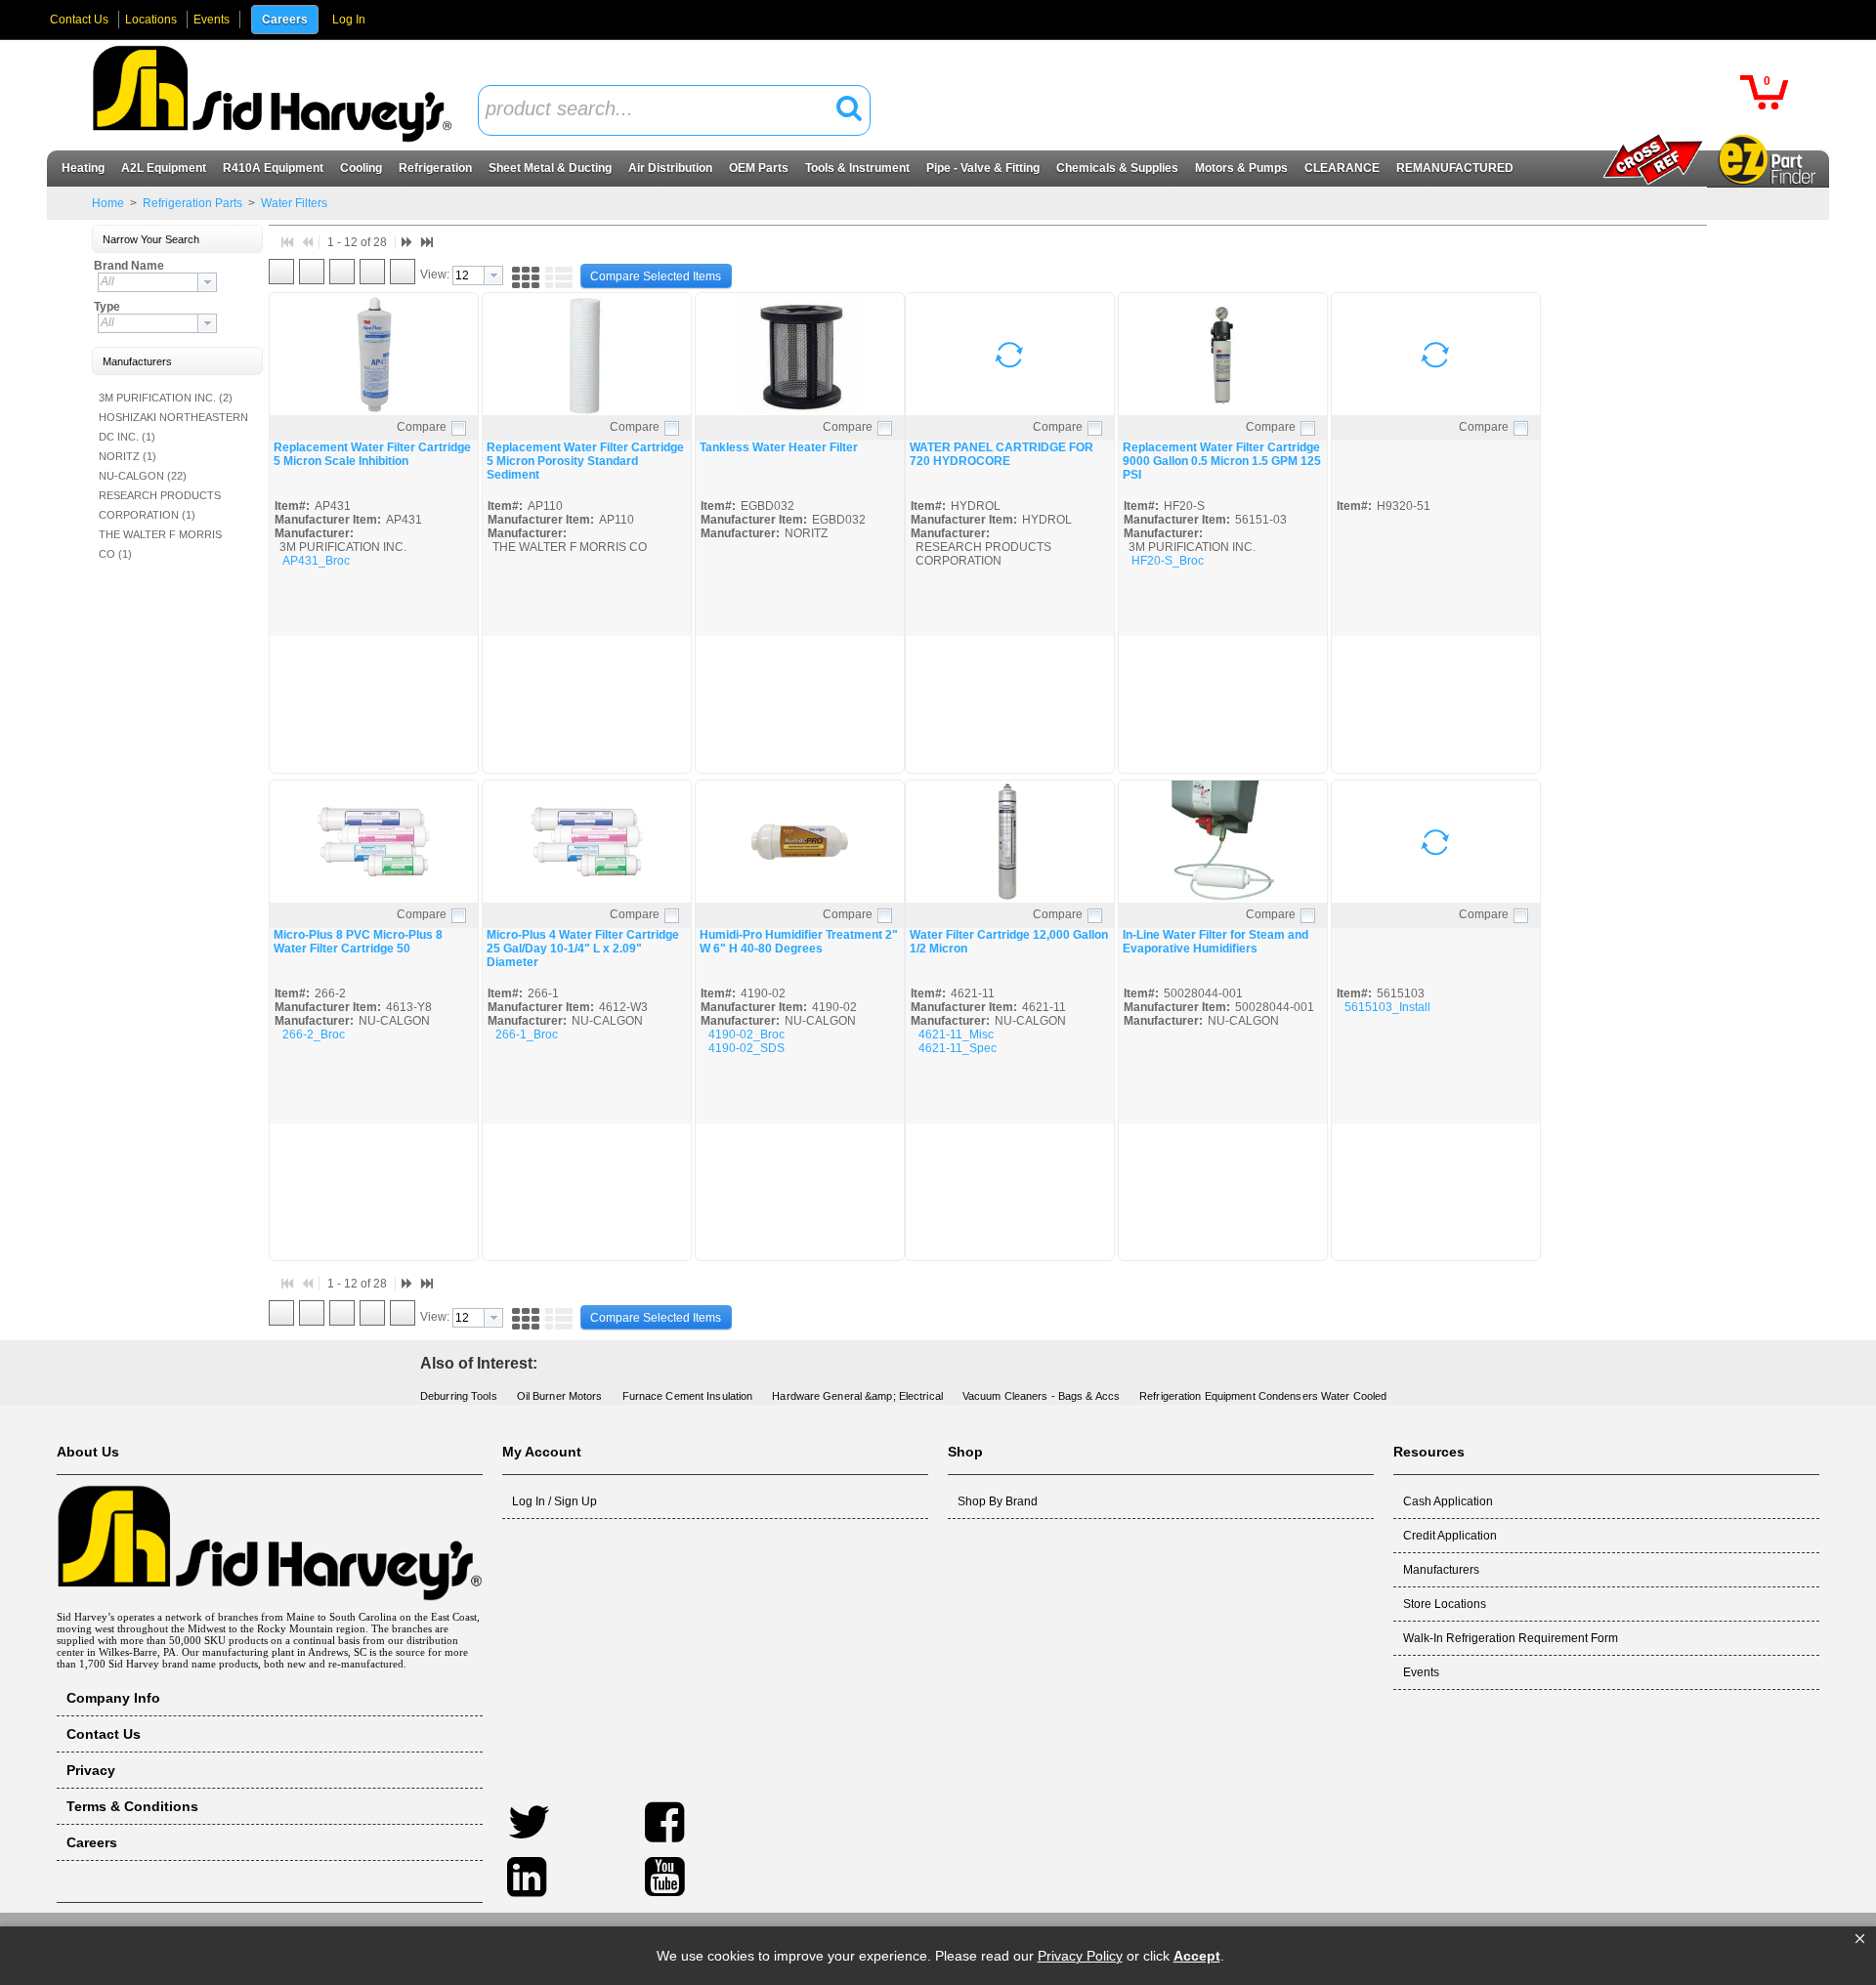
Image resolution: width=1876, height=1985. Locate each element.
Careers (285, 20)
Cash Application (1448, 1501)
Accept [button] (1197, 1956)
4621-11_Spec (958, 1048)
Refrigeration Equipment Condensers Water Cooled (1263, 1396)
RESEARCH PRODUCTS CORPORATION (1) (160, 505)
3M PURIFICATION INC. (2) (166, 398)
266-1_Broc (527, 1035)
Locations (151, 20)
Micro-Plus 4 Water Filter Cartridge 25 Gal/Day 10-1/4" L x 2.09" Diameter (583, 949)
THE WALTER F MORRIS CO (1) (160, 544)
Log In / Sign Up (554, 1501)
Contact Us (79, 20)
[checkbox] (458, 428)
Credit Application (1450, 1536)
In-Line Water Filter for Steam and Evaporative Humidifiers (1215, 942)
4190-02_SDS (746, 1048)
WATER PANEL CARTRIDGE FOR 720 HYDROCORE (1002, 454)
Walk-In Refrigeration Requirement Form (1511, 1638)
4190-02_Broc (746, 1035)
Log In (349, 20)
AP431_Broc (316, 561)
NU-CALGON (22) (143, 476)
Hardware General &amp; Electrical (857, 1396)
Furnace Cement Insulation (688, 1396)
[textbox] (663, 110)
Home (108, 203)
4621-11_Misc (956, 1035)
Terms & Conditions (132, 1806)
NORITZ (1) (128, 456)
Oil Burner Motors (560, 1396)
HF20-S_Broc (1168, 561)
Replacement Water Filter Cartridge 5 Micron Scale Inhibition (372, 454)
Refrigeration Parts (192, 203)
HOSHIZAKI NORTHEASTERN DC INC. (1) (173, 427)
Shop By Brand (998, 1501)
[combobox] (674, 110)
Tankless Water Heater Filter (779, 447)
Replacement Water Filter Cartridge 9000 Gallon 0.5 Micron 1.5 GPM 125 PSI (1222, 461)
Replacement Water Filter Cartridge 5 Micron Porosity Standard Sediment (585, 461)
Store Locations (1445, 1604)
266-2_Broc (314, 1035)
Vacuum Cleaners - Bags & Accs (1041, 1396)
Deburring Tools (459, 1396)
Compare (422, 427)
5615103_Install (1387, 1007)
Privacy (91, 1770)
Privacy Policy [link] (1080, 1956)
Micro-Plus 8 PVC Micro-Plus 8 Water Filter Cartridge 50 (358, 942)
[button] (1860, 1939)
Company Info (113, 1698)
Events (212, 20)
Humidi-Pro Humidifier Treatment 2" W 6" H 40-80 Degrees (799, 942)
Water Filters (293, 203)
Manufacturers (1441, 1570)
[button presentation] (207, 282)
